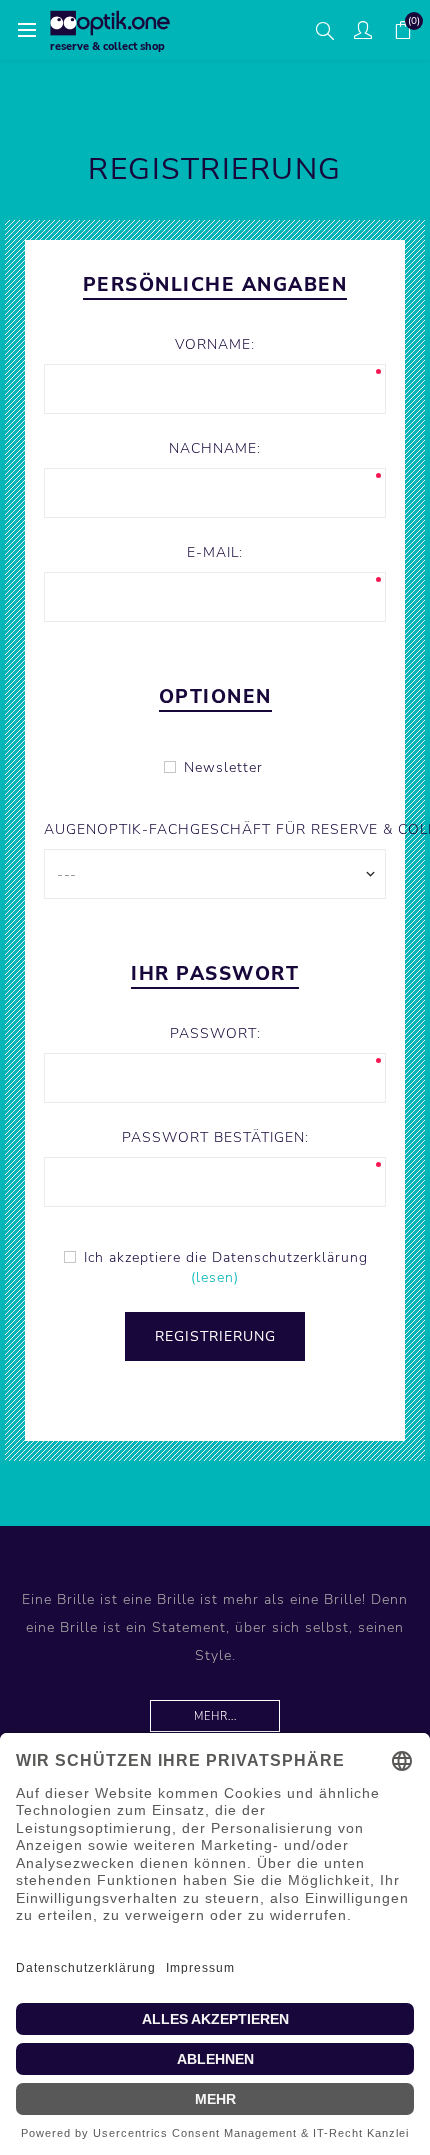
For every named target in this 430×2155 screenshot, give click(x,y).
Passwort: (215, 1033)
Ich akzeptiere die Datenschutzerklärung (226, 1257)
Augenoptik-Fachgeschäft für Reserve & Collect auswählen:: (214, 829)
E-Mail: (215, 552)
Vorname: (215, 344)
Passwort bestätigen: (215, 1137)
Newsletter (223, 767)
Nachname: (215, 448)
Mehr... (215, 1716)
